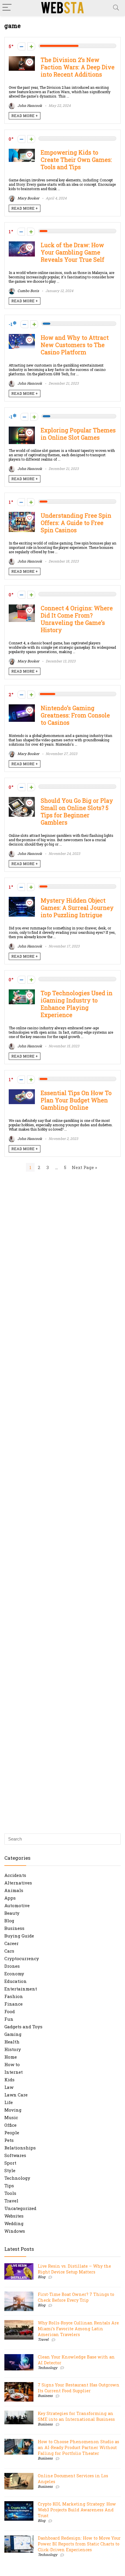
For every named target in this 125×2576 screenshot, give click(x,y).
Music (11, 2117)
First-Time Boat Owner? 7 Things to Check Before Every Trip (76, 2297)
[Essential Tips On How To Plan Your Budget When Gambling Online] (22, 1092)
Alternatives (18, 1883)
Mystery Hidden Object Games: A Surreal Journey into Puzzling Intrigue (77, 908)
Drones (12, 1966)
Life (9, 2102)
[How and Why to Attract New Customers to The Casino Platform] (22, 337)
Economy (14, 1974)
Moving (13, 2110)
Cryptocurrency (22, 1958)
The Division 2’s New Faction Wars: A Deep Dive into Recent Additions (78, 67)
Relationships (20, 2148)
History (13, 2049)
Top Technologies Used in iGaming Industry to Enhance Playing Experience (77, 1004)
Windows (15, 2231)
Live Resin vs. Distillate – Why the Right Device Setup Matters (74, 2269)
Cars (9, 1951)
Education (16, 1981)
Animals (14, 1890)
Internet (14, 2072)
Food (10, 2011)
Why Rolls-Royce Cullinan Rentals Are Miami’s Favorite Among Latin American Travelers (78, 2329)
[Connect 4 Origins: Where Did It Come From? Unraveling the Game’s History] (22, 607)
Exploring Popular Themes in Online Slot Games (78, 434)
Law (9, 2087)
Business (14, 1928)
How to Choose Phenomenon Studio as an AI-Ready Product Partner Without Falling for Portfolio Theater (78, 2447)
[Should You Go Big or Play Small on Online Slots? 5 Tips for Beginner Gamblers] (22, 800)
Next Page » (84, 1167)
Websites (14, 2216)
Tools (10, 2193)
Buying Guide (19, 1936)
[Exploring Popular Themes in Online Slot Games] (22, 429)
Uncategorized (20, 2208)
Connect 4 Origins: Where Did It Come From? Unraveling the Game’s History (77, 619)
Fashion (14, 1996)
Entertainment (21, 1989)
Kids (9, 2080)
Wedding (14, 2223)
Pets (9, 2140)
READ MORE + (25, 116)
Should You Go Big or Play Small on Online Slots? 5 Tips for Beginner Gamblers (77, 811)
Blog (9, 1921)
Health (12, 2042)
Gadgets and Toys (23, 2027)
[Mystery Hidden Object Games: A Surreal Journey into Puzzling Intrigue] (22, 900)
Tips (9, 2186)
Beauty (12, 1913)
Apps (10, 1898)
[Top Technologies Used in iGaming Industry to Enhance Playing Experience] (22, 992)
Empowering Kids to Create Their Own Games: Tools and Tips (76, 160)
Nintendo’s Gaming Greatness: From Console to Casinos (75, 715)
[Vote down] (21, 46)
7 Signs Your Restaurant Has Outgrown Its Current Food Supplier (79, 2388)
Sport (10, 2163)
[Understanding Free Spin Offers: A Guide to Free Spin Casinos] (22, 515)
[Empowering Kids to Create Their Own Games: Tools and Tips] (22, 152)
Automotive (17, 1905)
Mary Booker (28, 198)
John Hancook (29, 105)
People (12, 2133)
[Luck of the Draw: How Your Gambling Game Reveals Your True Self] (22, 244)
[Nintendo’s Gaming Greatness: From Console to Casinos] (22, 707)
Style (10, 2170)
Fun (9, 2019)
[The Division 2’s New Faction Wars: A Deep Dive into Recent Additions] (22, 59)
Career (11, 1943)
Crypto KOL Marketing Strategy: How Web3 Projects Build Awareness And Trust (77, 2510)
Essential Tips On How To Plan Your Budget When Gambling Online (76, 1100)
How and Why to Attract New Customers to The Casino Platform (75, 345)
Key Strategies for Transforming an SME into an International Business (76, 2416)
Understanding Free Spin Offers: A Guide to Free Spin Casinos (76, 523)
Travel (11, 2201)
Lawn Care (16, 2095)
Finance (14, 2004)
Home (11, 2057)
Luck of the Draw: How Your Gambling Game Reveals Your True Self (73, 252)
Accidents (15, 1875)
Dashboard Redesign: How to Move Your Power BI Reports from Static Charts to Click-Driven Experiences (79, 2544)
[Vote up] (31, 46)
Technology (17, 2178)
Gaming (13, 2034)
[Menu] (7, 8)
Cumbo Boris (28, 291)
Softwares (15, 2155)
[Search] (116, 8)
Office (10, 2125)
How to (12, 2064)
